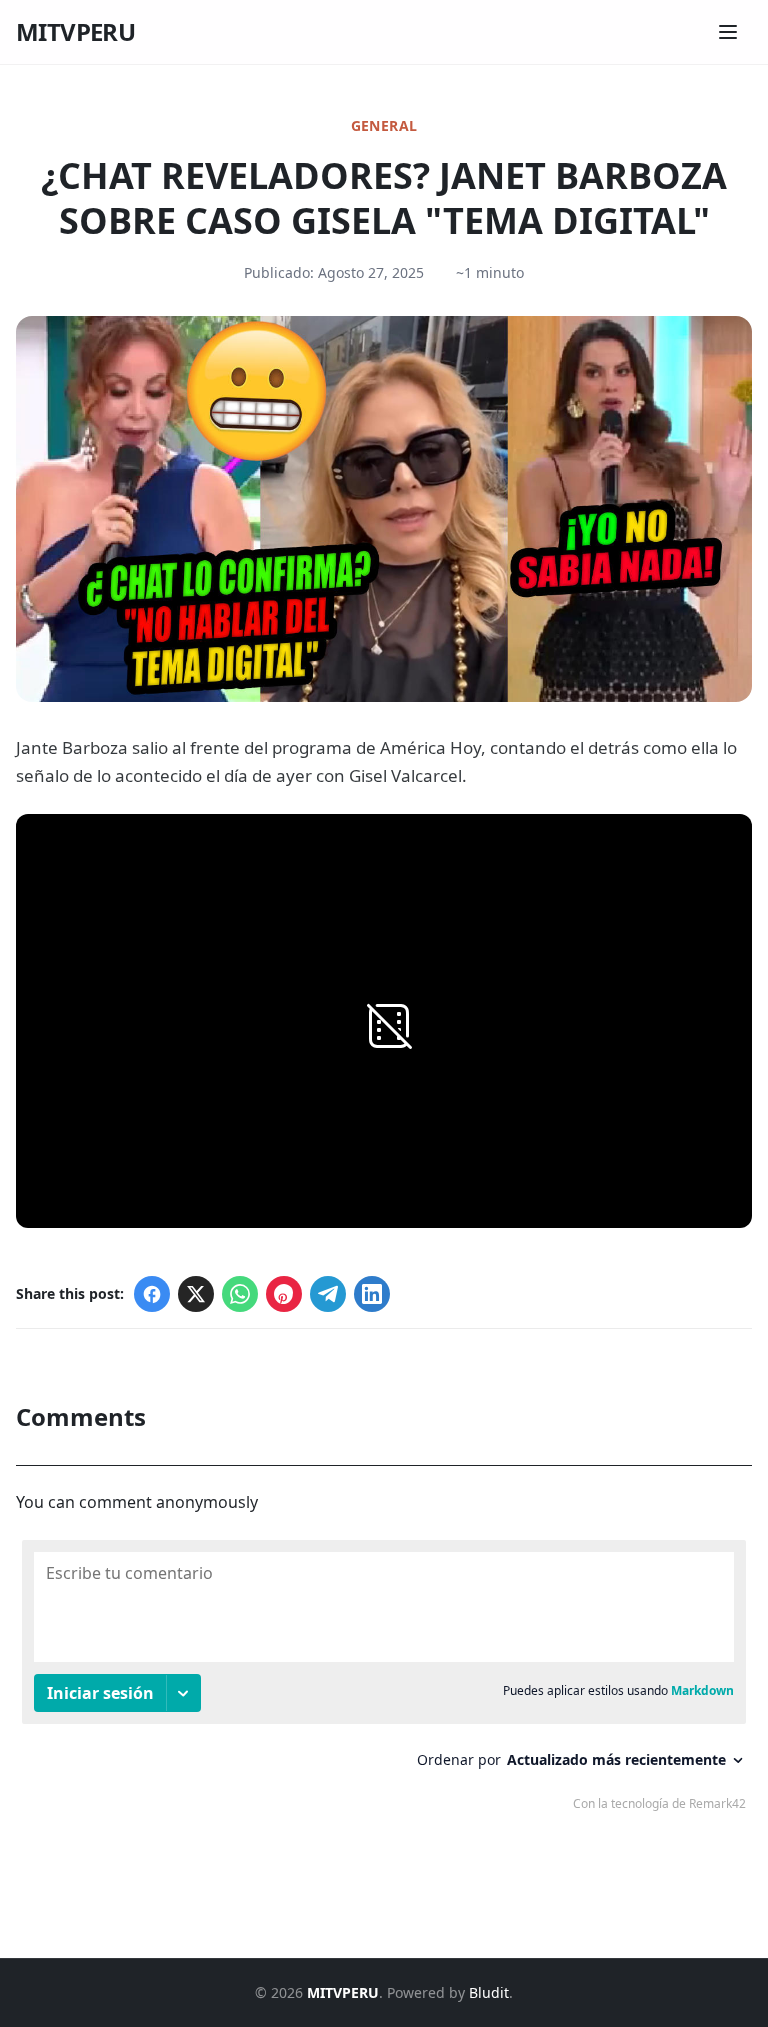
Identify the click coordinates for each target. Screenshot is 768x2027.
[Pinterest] (284, 1294)
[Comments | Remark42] (384, 1680)
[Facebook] (152, 1294)
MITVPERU (75, 32)
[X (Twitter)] (196, 1294)
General (384, 125)
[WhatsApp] (240, 1294)
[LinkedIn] (372, 1294)
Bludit (489, 1992)
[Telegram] (328, 1294)
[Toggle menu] (728, 32)
